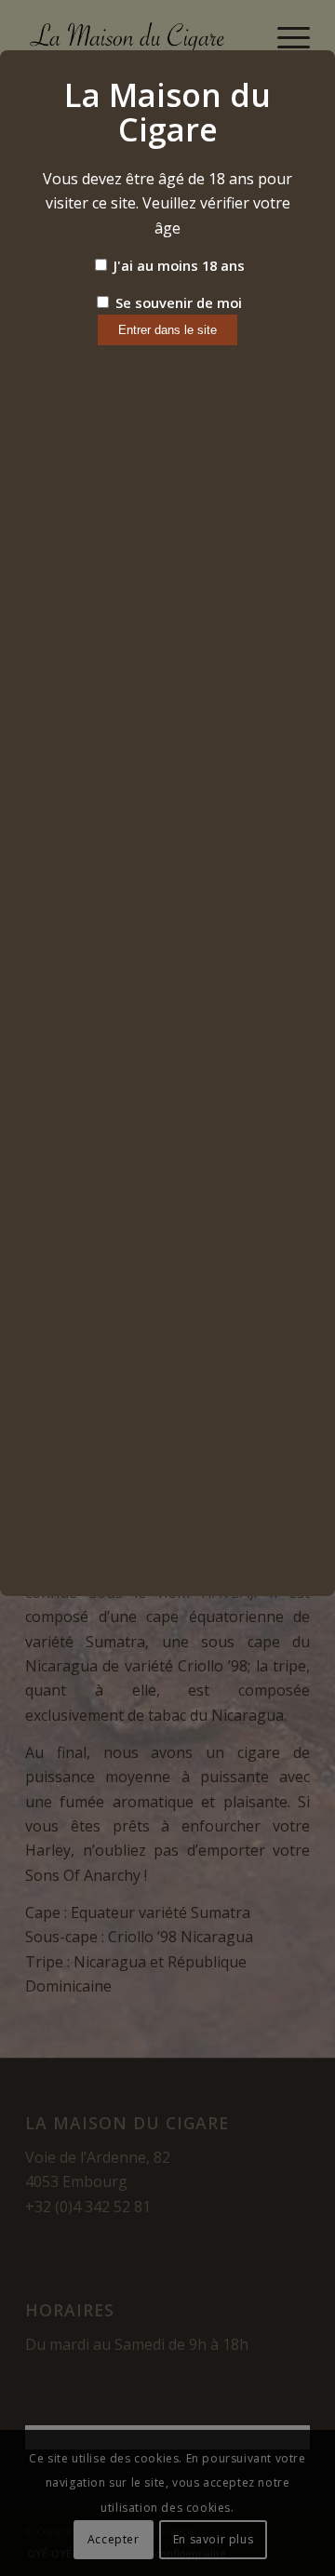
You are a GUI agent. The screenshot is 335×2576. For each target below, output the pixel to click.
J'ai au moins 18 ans (177, 265)
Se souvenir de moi (177, 302)
